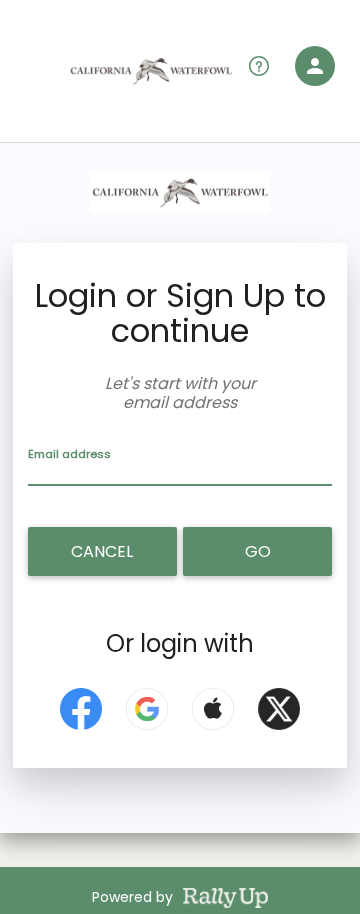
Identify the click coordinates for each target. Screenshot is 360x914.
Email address (69, 454)
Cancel (102, 551)
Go (258, 551)
